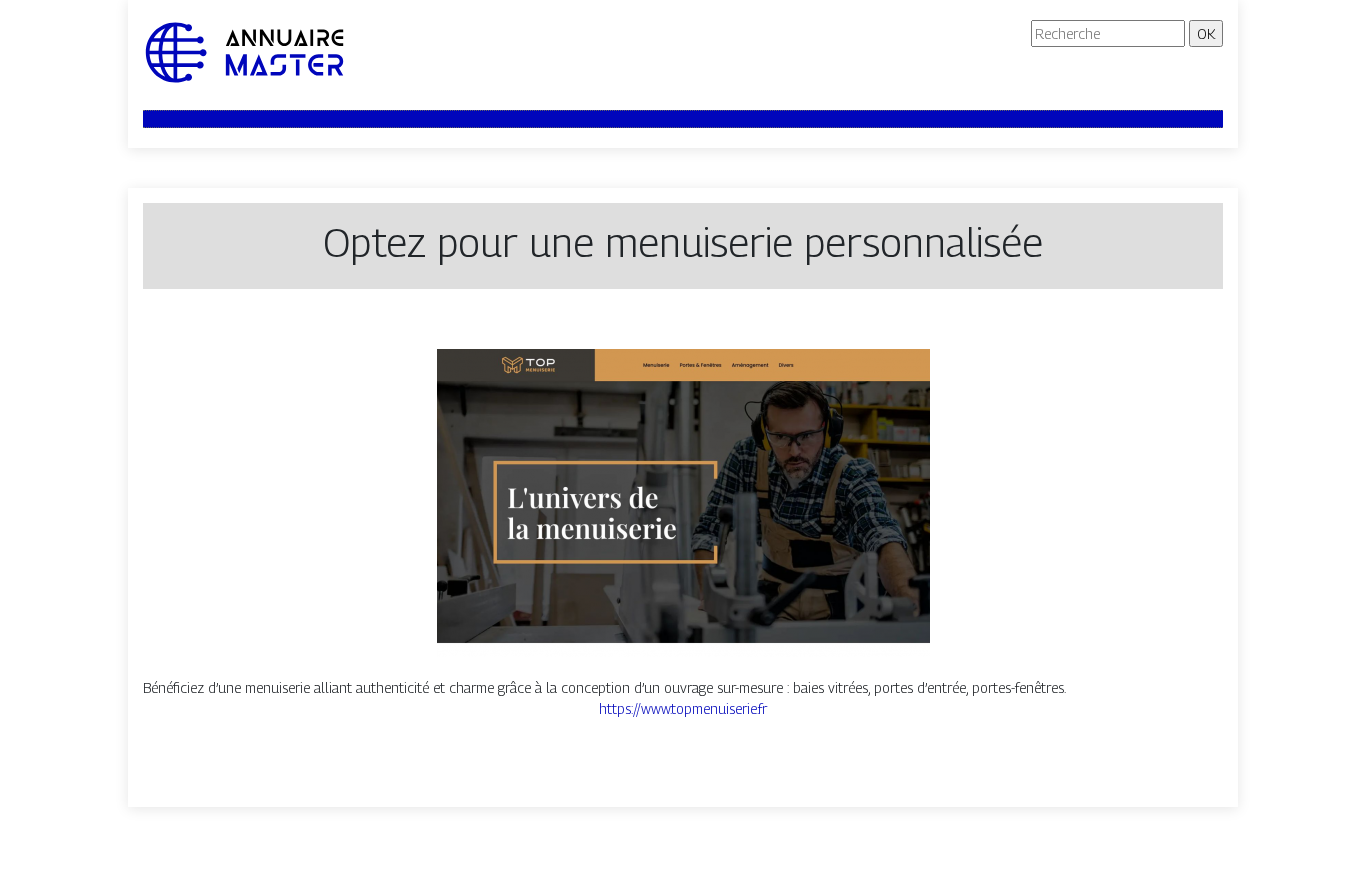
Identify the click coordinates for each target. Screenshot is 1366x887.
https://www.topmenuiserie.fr (683, 708)
